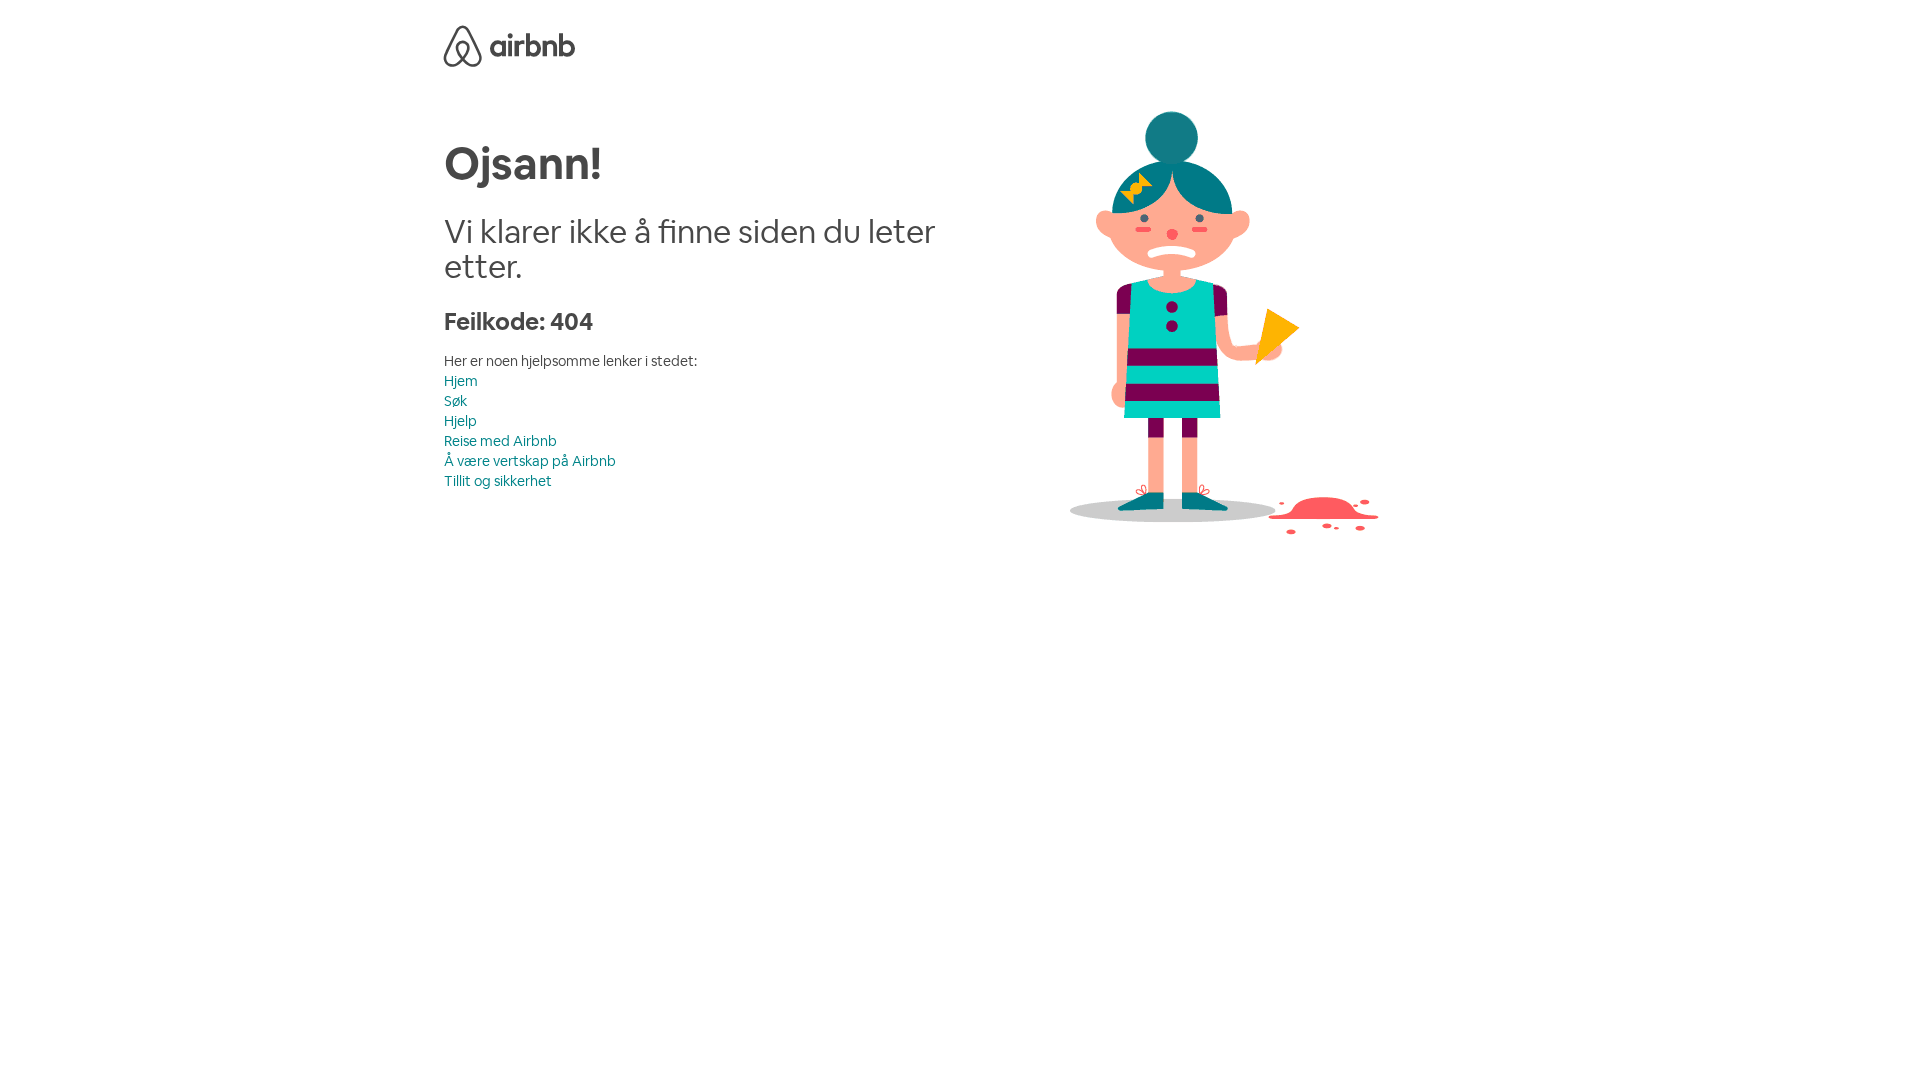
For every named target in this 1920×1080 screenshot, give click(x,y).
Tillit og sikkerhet (498, 481)
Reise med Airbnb (500, 441)
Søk (455, 401)
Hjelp (460, 421)
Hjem (461, 381)
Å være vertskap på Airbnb (530, 461)
